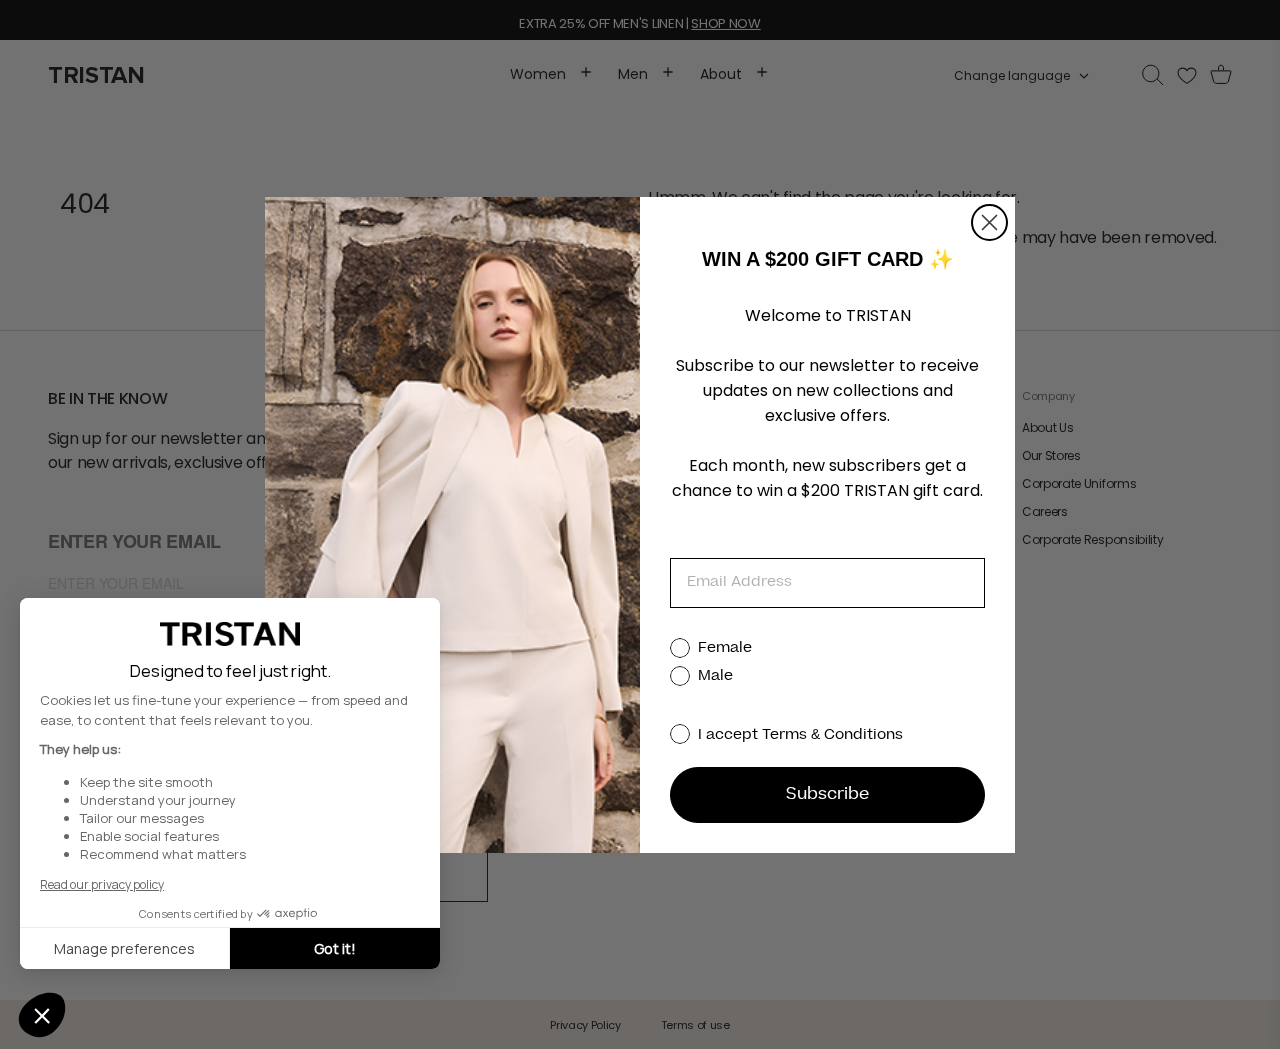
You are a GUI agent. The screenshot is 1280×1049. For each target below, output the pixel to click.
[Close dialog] (989, 222)
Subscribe (827, 795)
